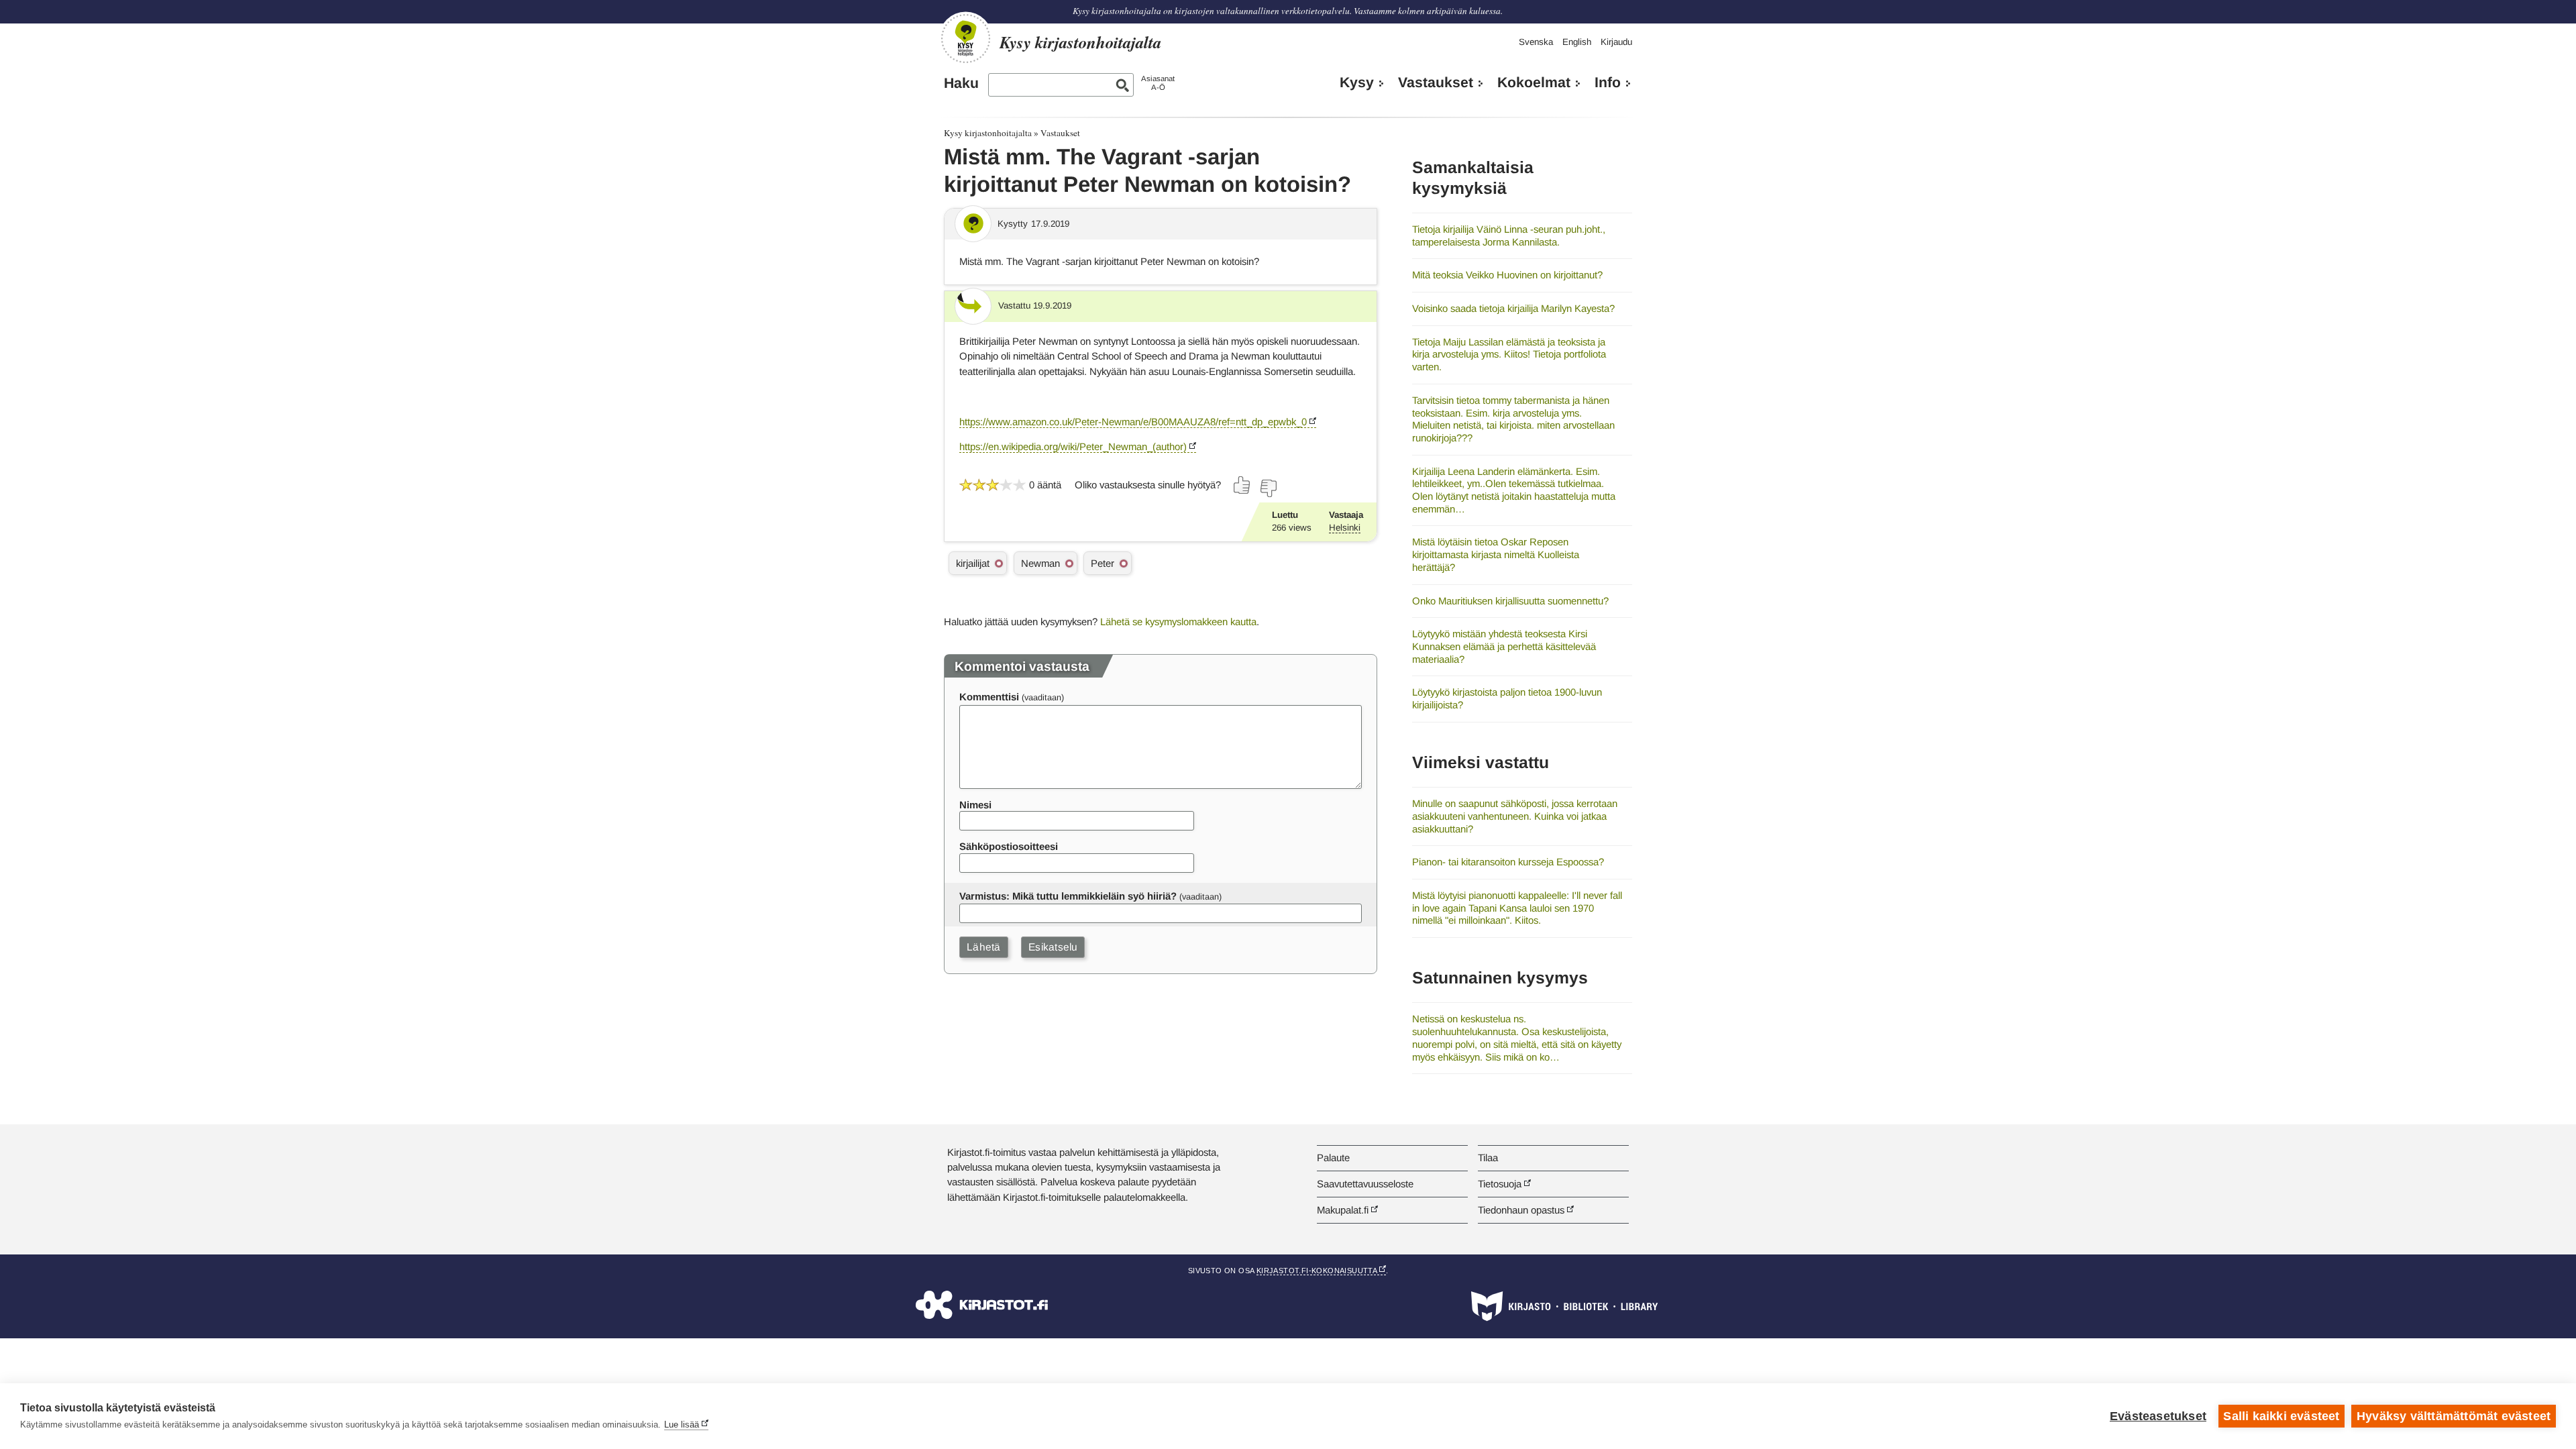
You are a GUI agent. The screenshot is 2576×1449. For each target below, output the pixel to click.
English (1577, 42)
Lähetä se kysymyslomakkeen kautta (1178, 622)
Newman (1040, 563)
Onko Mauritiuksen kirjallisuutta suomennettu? (1510, 601)
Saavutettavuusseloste (1365, 1184)
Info (1608, 83)
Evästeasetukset (2158, 1416)
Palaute (1333, 1158)
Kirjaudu (1616, 42)
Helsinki (1345, 528)
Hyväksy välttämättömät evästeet (2454, 1416)
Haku (961, 83)
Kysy (1357, 83)
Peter (1103, 563)
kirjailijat (973, 563)
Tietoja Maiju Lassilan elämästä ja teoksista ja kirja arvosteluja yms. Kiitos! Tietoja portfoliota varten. (1509, 354)
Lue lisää (682, 1425)
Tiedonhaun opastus (1521, 1210)
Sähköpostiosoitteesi (1009, 846)
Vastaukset (1436, 83)
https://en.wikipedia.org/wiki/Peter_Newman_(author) (1073, 446)
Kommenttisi (989, 697)
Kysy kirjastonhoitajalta (988, 133)
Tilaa (1488, 1158)
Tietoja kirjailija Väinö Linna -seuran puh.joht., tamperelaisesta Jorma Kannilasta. (1509, 235)
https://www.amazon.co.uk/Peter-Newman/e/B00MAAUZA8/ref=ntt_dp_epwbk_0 (1133, 422)
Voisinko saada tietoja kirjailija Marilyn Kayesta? (1513, 308)
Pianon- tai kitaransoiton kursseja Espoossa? (1508, 862)
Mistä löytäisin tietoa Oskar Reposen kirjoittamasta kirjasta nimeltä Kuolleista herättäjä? (1496, 554)
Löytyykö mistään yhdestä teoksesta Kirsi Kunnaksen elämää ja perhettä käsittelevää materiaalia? (1504, 646)
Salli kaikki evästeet (2281, 1416)
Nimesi (975, 805)
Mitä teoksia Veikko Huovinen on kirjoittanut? (1507, 275)
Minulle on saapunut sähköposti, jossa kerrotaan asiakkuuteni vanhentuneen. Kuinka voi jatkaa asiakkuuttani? (1515, 816)
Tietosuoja (1500, 1184)
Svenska (1536, 42)
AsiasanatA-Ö (1158, 83)
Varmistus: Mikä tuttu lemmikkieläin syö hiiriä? (1068, 896)
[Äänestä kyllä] (1242, 485)
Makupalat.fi (1343, 1210)
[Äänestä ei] (1268, 488)
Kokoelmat (1534, 83)
